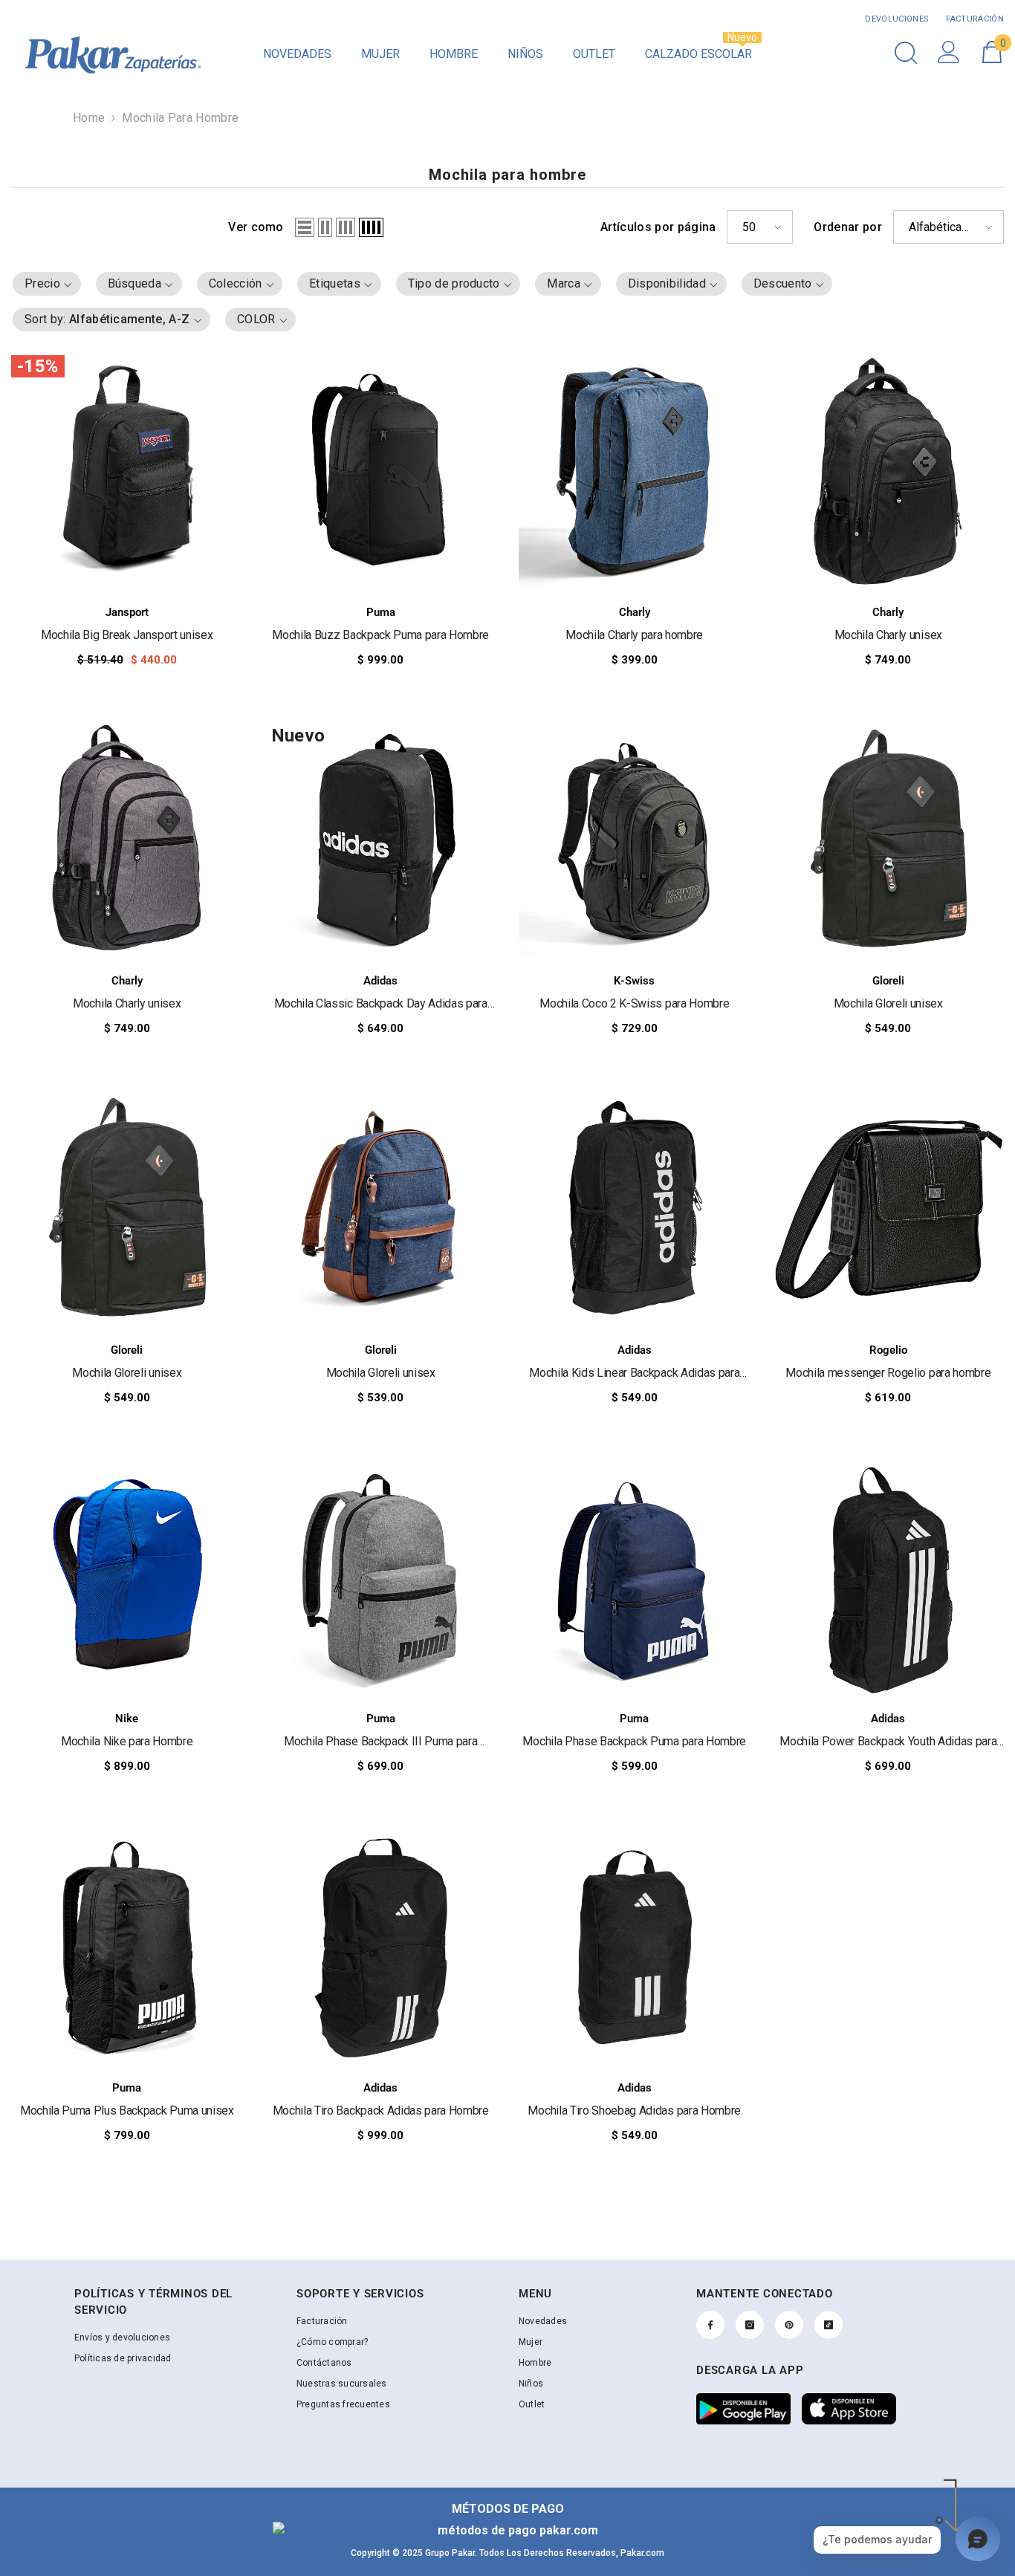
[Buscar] (906, 52)
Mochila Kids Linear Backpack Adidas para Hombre (634, 1373)
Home (89, 118)
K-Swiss (634, 981)
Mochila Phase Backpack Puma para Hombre (634, 1741)
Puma (381, 612)
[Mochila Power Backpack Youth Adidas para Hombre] (889, 1578)
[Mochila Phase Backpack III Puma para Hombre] (381, 1578)
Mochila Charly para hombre (634, 635)
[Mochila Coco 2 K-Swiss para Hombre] (635, 840)
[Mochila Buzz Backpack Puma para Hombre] (381, 471)
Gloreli (888, 981)
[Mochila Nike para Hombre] (127, 1578)
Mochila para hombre (180, 118)
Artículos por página (658, 227)
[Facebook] (710, 2325)
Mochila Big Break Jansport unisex (127, 635)
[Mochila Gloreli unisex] (889, 840)
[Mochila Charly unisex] (889, 471)
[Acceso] (949, 52)
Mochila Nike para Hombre (127, 1741)
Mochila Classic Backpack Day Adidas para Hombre (381, 1004)
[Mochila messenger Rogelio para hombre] (889, 1209)
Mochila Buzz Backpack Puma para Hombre (380, 635)
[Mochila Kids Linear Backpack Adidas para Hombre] (635, 1209)
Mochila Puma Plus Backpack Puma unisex (127, 2111)
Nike (127, 1719)
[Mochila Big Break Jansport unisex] (127, 471)
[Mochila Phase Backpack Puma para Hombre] (635, 1578)
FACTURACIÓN (974, 19)
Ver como (256, 227)
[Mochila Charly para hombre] (635, 471)
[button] (305, 227)
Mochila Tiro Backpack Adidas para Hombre (381, 2111)
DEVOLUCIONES (897, 19)
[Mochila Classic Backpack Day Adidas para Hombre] (381, 840)
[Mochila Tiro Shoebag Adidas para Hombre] (635, 1947)
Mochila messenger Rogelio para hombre (888, 1373)
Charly (635, 612)
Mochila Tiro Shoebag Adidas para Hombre (634, 2111)
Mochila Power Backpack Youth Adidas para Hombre (888, 1742)
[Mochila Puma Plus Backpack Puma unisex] (127, 1947)
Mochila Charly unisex (888, 635)
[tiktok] (828, 2325)
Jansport (127, 612)
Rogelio (888, 1350)
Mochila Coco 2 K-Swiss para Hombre (634, 1003)
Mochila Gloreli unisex (888, 1003)
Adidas (380, 981)
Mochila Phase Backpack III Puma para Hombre (380, 1742)
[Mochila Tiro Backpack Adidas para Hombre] (381, 1947)
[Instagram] (750, 2325)
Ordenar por (848, 227)
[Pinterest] (789, 2325)
